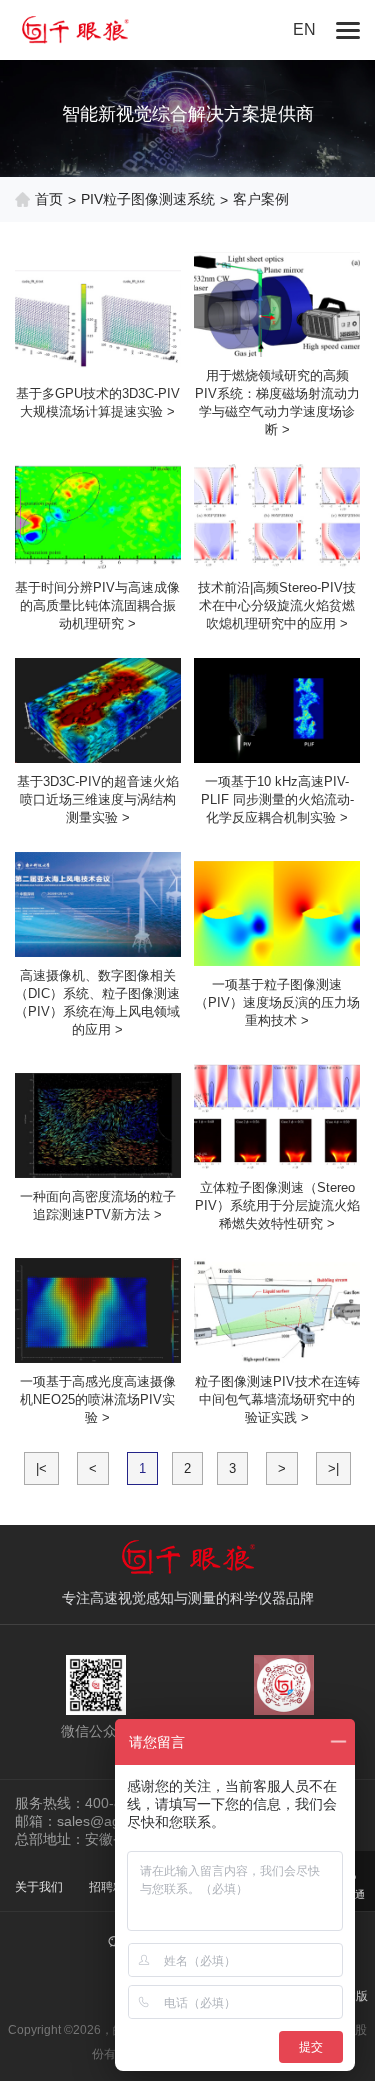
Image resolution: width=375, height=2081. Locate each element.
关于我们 (39, 1887)
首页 (49, 199)
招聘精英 (113, 1887)
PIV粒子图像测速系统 (148, 199)
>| (333, 1468)
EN (304, 29)
